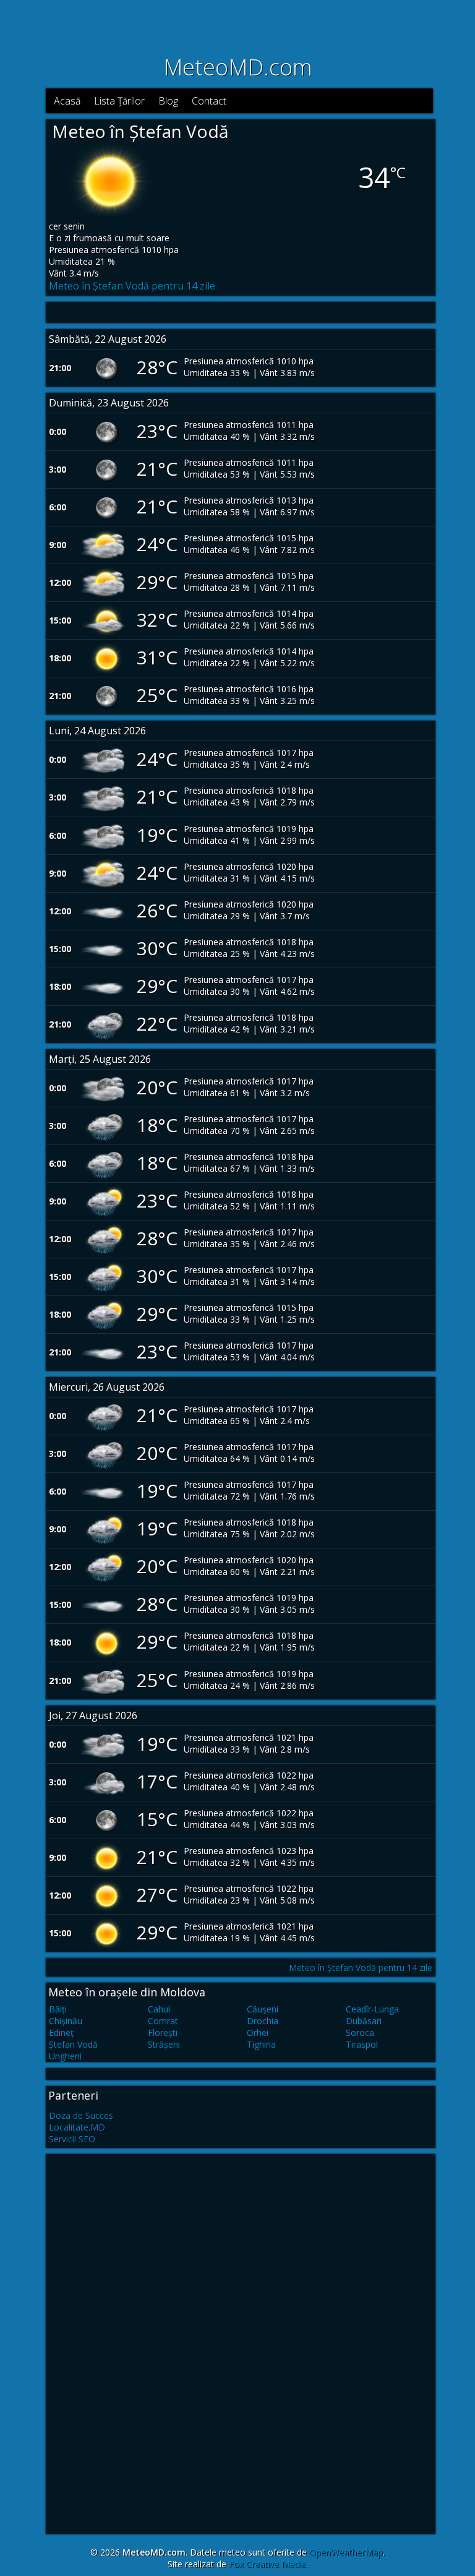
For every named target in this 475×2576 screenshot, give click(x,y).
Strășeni (164, 2044)
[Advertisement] (237, 25)
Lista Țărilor (119, 101)
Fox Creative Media (267, 2564)
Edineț (61, 2033)
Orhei (258, 2033)
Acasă (67, 101)
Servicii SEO (72, 2139)
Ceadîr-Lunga (372, 2009)
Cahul (159, 2009)
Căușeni (263, 2009)
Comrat (163, 2021)
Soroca (360, 2033)
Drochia (263, 2021)
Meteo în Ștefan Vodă (140, 131)
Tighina (261, 2044)
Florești (163, 2033)
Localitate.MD (77, 2127)
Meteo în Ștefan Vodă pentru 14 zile (132, 286)
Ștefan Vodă (73, 2044)
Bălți (58, 2009)
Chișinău (66, 2021)
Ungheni (65, 2056)
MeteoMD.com (238, 67)
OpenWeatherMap (346, 2552)
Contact (209, 101)
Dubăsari (364, 2021)
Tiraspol (362, 2044)
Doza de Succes (81, 2115)
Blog (168, 101)
